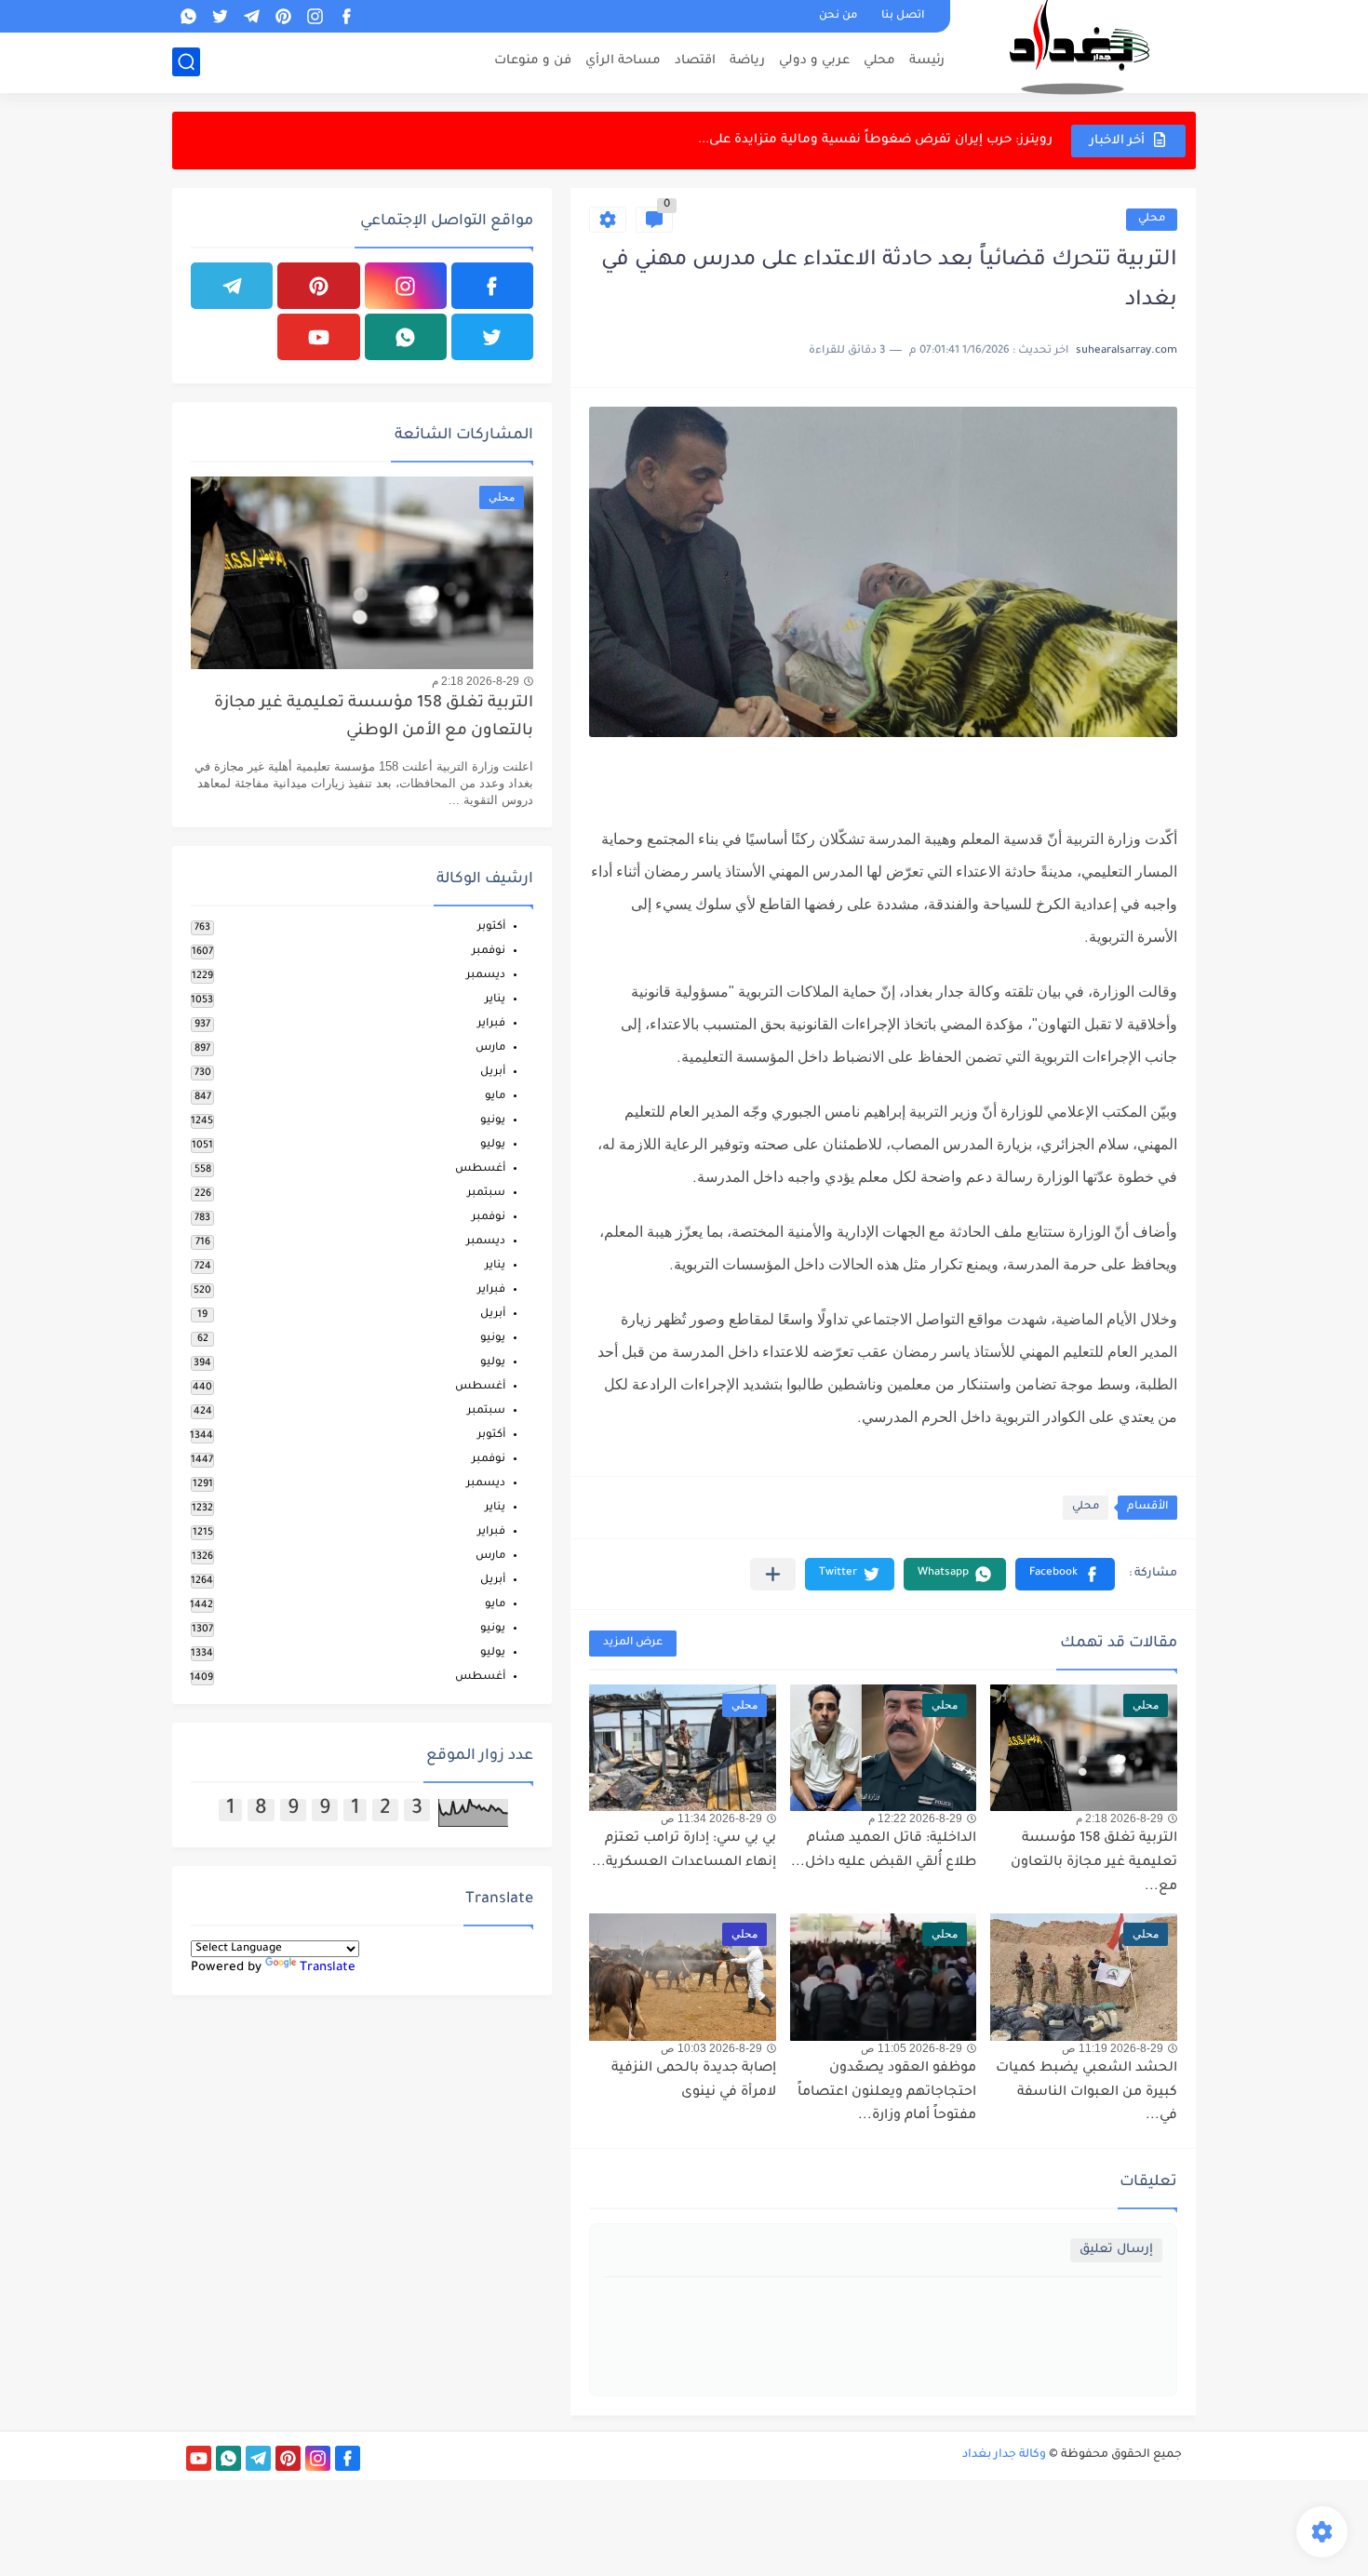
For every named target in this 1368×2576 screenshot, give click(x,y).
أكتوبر (491, 927)
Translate (328, 1968)
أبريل (493, 1073)
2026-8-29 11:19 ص (1113, 2048)
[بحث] (186, 62)
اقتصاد (695, 61)
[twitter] (220, 16)
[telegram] (251, 16)
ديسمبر (486, 976)
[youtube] (318, 337)
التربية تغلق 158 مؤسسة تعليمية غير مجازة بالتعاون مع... (1094, 1863)
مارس (490, 1048)
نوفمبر (489, 952)
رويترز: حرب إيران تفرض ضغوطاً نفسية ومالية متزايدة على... (875, 140)
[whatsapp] (188, 16)
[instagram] (315, 16)
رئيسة (927, 61)
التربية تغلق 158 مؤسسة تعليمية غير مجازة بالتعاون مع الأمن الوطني (374, 718)
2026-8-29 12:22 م (915, 1818)
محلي (879, 61)
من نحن (838, 16)
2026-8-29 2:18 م (1120, 1818)
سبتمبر (486, 1194)
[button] (1065, 1574)
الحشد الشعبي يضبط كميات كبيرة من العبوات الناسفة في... (1086, 2093)
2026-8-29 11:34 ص (711, 1818)
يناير (495, 1000)
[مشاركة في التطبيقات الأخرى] (773, 1574)
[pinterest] (283, 16)
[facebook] (346, 16)
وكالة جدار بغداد (1004, 2455)
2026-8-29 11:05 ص (912, 2048)
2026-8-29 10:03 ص (711, 2048)
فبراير (491, 1024)
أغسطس (480, 1169)
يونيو (493, 1121)
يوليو (493, 1145)
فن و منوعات (533, 61)
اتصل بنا (903, 16)
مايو (495, 1097)
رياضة (747, 61)
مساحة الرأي (623, 61)
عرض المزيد (633, 1643)
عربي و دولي (814, 61)
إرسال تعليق (1116, 2250)
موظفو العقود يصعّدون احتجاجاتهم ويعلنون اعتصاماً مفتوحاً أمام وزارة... (887, 2093)
